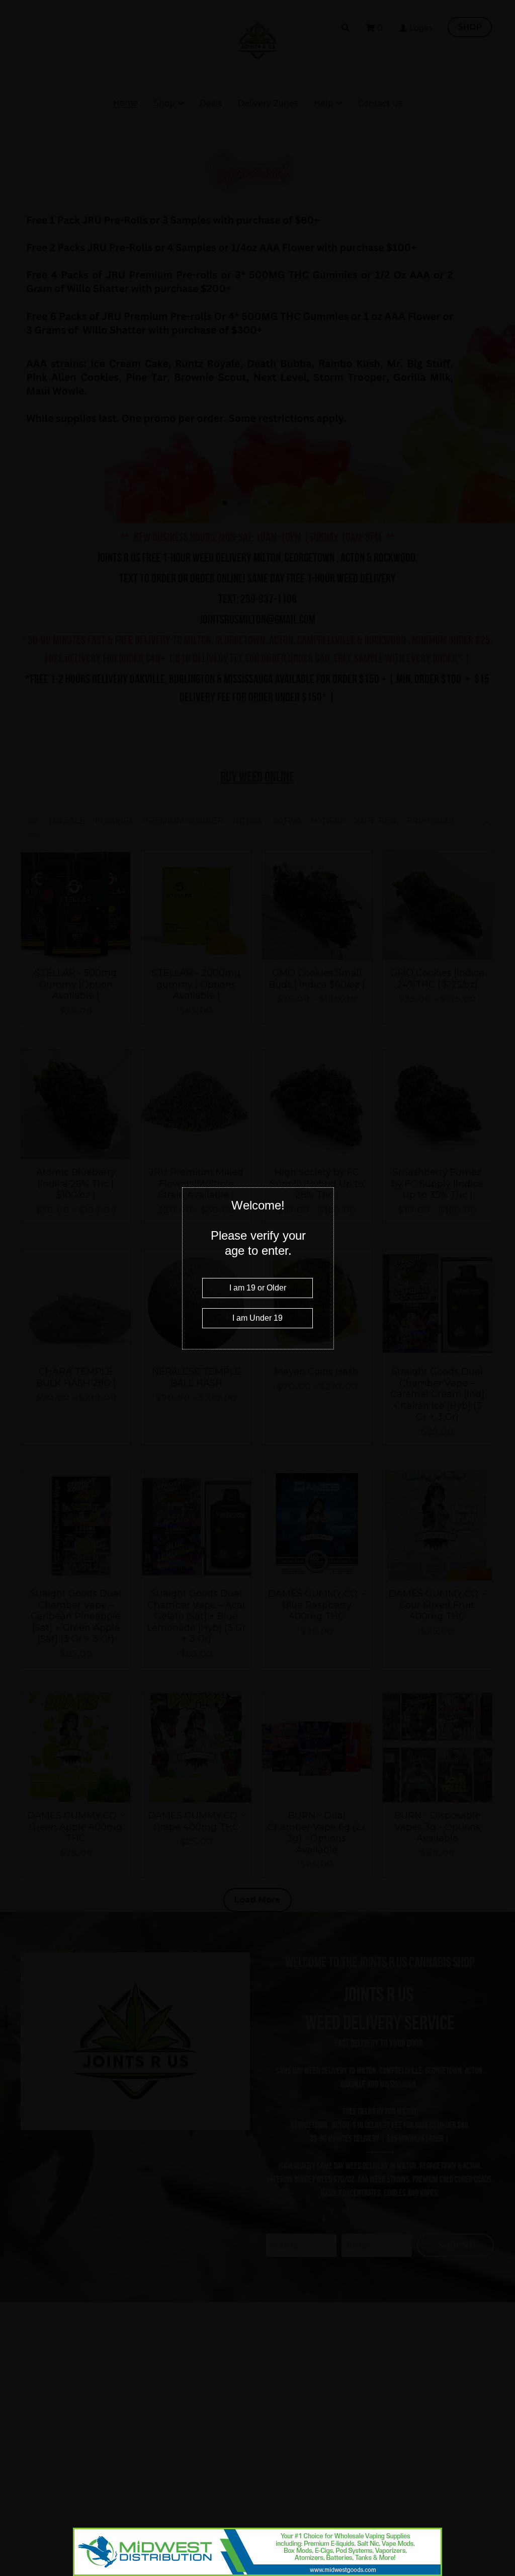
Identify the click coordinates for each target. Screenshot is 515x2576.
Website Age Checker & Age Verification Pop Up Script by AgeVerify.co (502, 2573)
